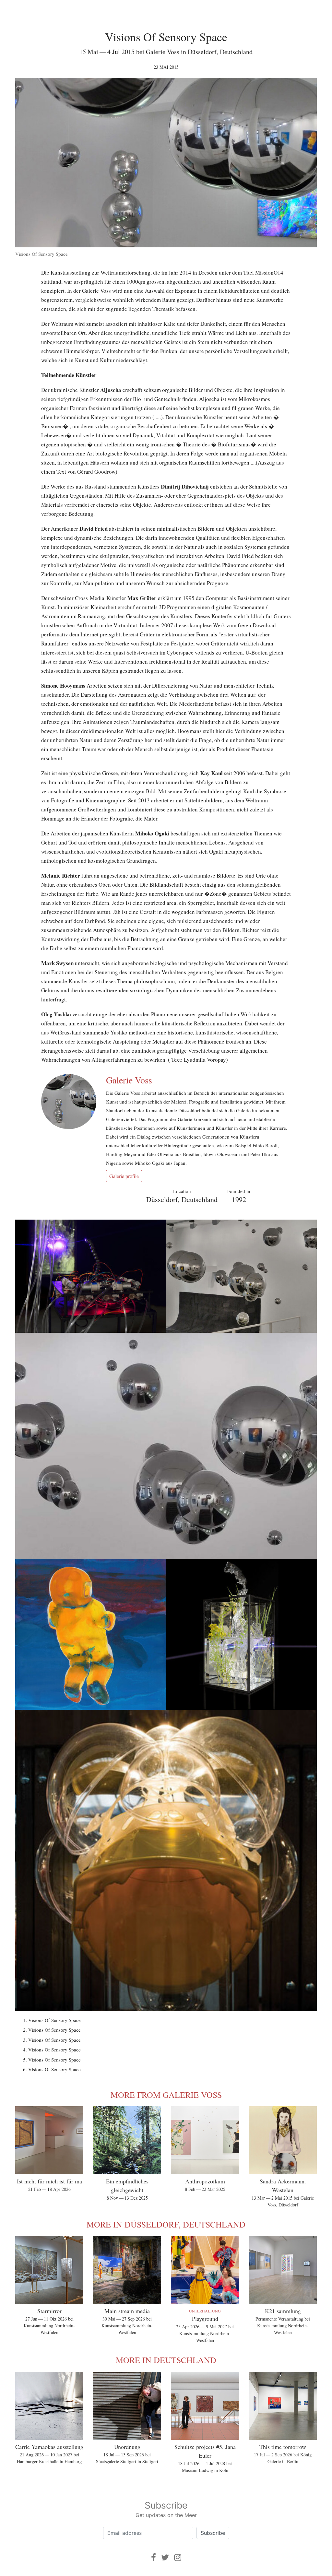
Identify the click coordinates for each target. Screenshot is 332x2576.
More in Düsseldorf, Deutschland (166, 2224)
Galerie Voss (129, 1080)
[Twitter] (165, 2557)
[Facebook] (154, 2557)
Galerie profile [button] (124, 1176)
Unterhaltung (205, 2311)
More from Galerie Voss (166, 2095)
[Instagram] (178, 2557)
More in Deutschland (166, 2360)
